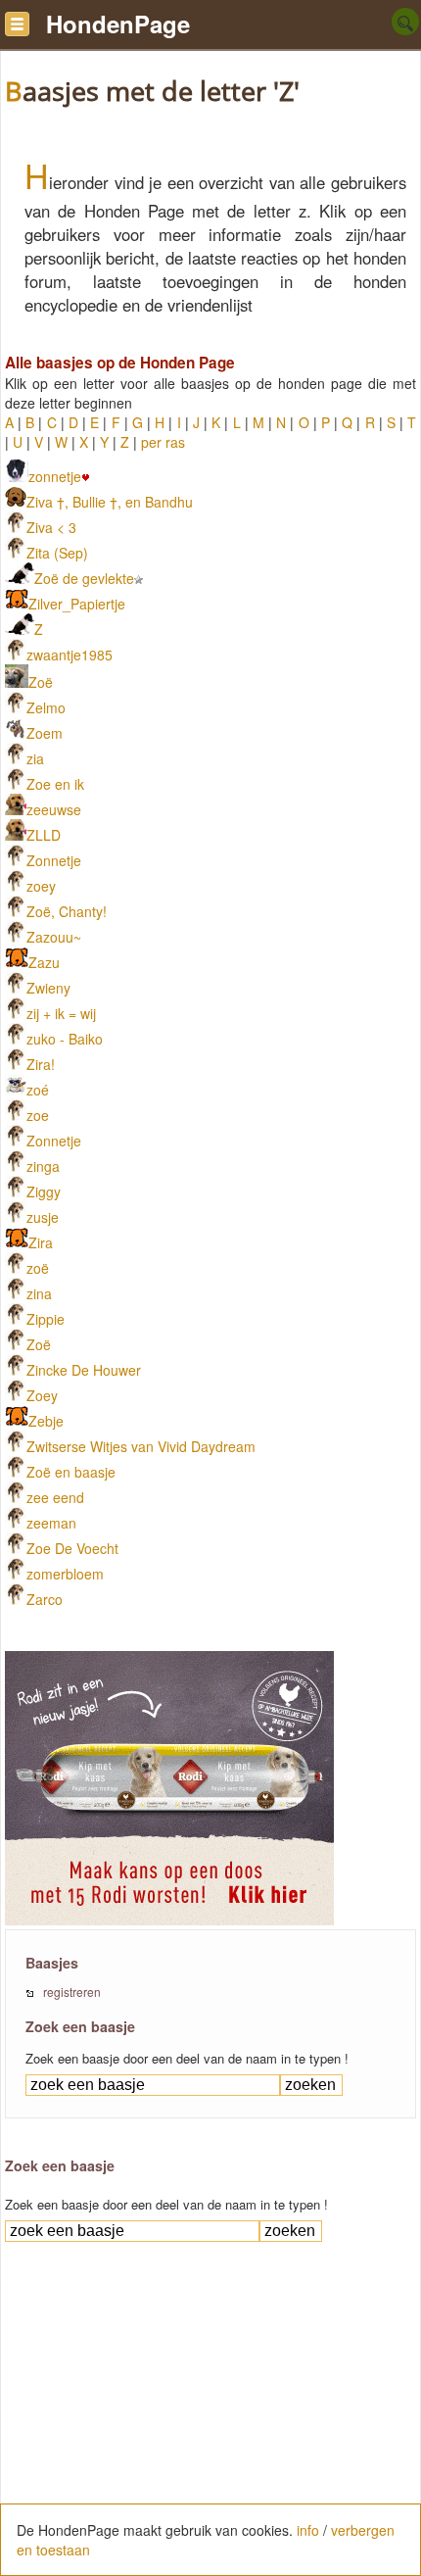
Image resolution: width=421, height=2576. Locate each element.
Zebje (46, 1421)
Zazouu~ (54, 937)
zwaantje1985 (70, 655)
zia (35, 758)
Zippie (46, 1319)
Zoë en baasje (71, 1472)
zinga (43, 1166)
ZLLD (44, 835)
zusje (43, 1217)
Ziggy (44, 1191)
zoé (38, 1090)
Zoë (41, 682)
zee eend (55, 1497)
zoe (38, 1115)
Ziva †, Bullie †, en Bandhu (110, 502)
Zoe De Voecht (72, 1548)
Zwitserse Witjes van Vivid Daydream (141, 1446)
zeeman (51, 1523)
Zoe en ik (55, 784)
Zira (41, 1242)
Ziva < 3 (51, 527)
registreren (72, 1992)
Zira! (41, 1064)
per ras (163, 442)
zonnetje (55, 476)
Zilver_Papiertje (77, 604)
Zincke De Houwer (84, 1370)
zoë (38, 1268)
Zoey (42, 1395)
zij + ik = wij (61, 1013)
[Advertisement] (210, 2429)
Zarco (45, 1599)
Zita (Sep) (57, 553)
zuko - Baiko (65, 1039)
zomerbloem (65, 1574)
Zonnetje (54, 860)
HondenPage (118, 24)
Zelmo (46, 707)
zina (39, 1293)
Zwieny (48, 988)
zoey (41, 886)
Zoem (45, 733)
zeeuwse (54, 809)
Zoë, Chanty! (67, 911)
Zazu (44, 962)
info (308, 2530)
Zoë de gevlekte (84, 578)
